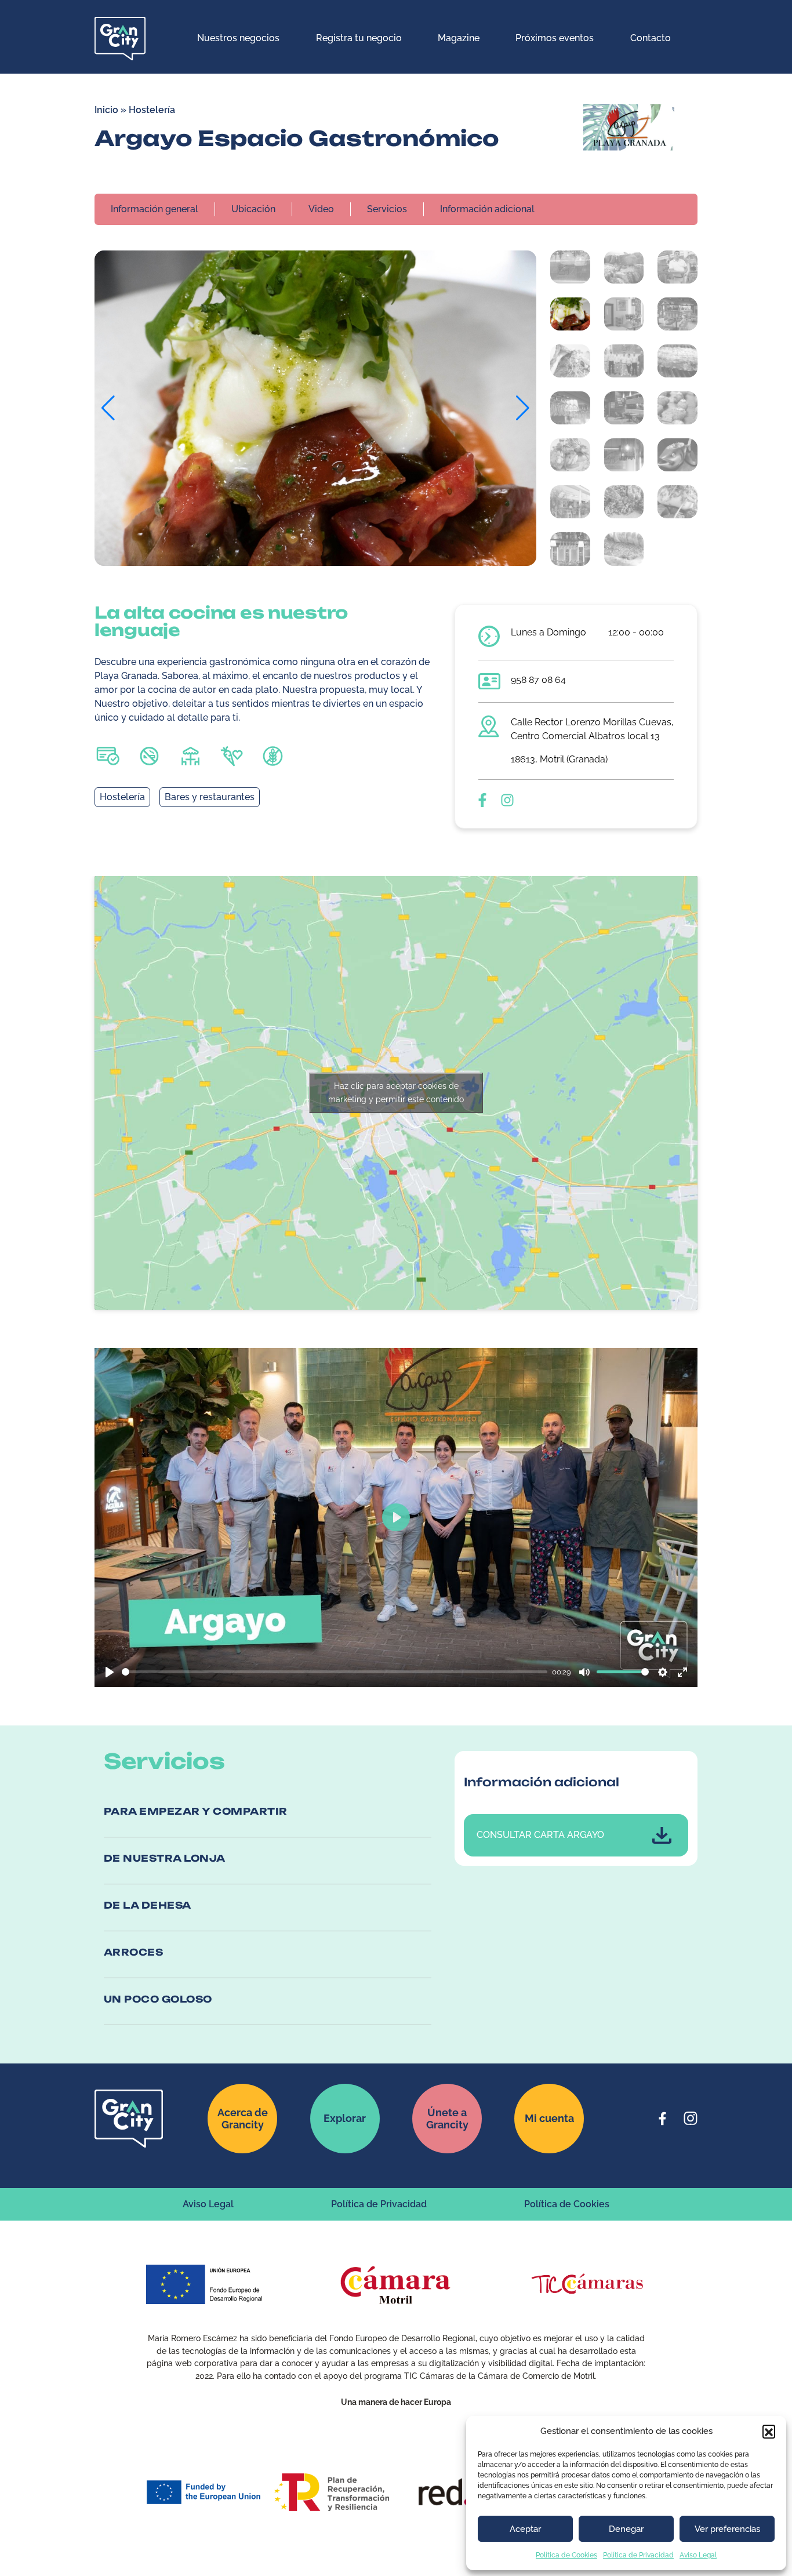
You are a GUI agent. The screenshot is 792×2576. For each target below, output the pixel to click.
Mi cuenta (549, 2118)
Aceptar (525, 2529)
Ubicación (253, 209)
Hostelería (152, 110)
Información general (155, 209)
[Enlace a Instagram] (691, 2119)
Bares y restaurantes (210, 797)
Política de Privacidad (638, 2555)
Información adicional (487, 209)
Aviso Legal (698, 2555)
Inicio (106, 110)
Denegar (626, 2529)
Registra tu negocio (359, 38)
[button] (769, 2431)
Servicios (387, 209)
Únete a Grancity (447, 2119)
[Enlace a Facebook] (663, 2119)
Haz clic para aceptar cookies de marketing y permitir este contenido (396, 1093)
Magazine (459, 38)
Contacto (651, 38)
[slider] (335, 1672)
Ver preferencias (727, 2529)
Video (321, 209)
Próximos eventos (555, 38)
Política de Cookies (566, 2555)
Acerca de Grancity (243, 2119)
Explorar (345, 2118)
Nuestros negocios (238, 38)
